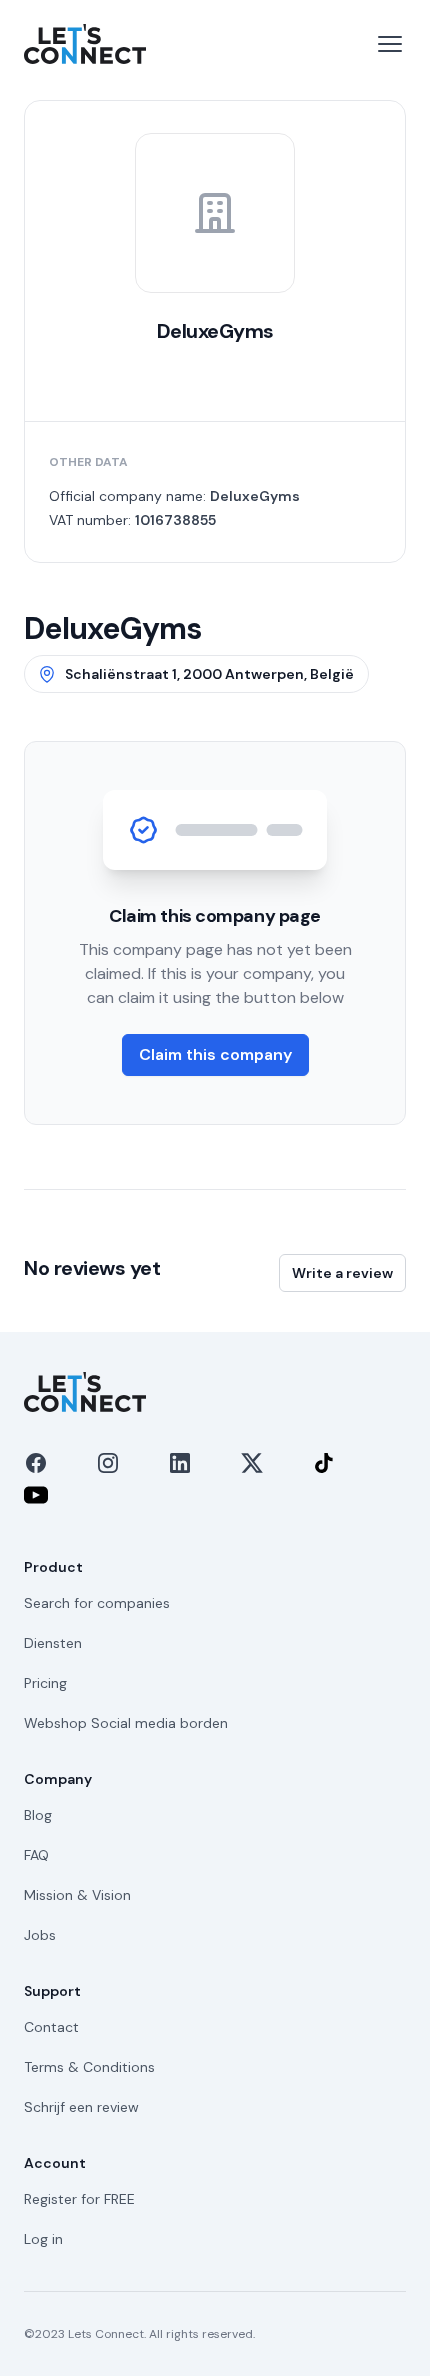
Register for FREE (79, 2199)
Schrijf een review (81, 2107)
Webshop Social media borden (126, 1723)
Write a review (342, 1273)
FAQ (36, 1855)
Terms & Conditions (89, 2067)
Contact (51, 2027)
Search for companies (97, 1603)
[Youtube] (36, 1495)
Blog (38, 1815)
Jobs (40, 1935)
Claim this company (215, 1054)
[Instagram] (108, 1463)
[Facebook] (36, 1463)
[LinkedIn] (180, 1463)
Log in (43, 2239)
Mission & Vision (77, 1895)
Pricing (45, 1683)
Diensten (53, 1643)
